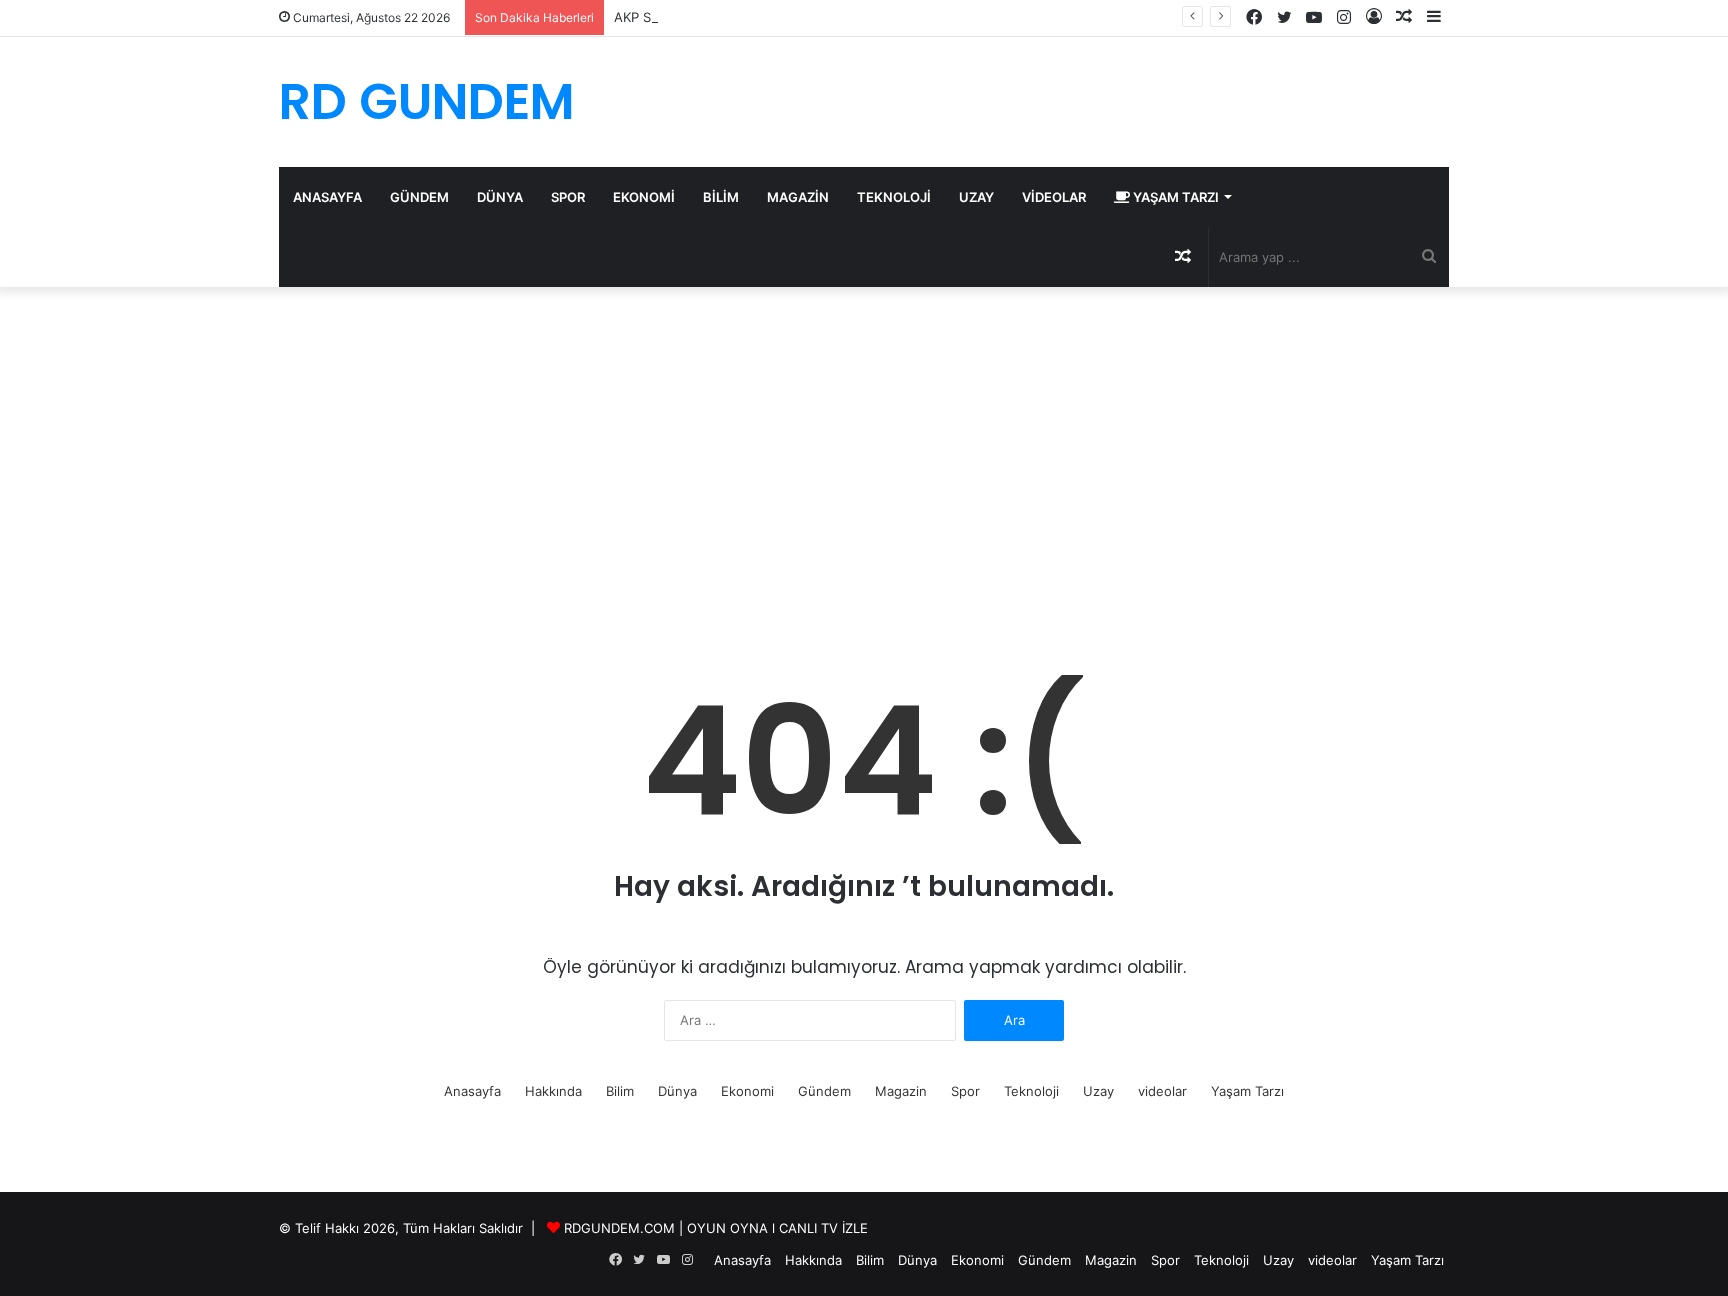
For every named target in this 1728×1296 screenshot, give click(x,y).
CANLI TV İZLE (823, 1228)
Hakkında (553, 1091)
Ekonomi (644, 197)
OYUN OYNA (727, 1228)
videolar (1054, 197)
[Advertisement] (864, 457)
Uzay (976, 197)
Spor (568, 197)
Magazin (798, 197)
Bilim (721, 197)
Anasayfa (327, 197)
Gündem (419, 197)
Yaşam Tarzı (1174, 197)
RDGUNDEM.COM (619, 1228)
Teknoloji (894, 197)
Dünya (500, 197)
